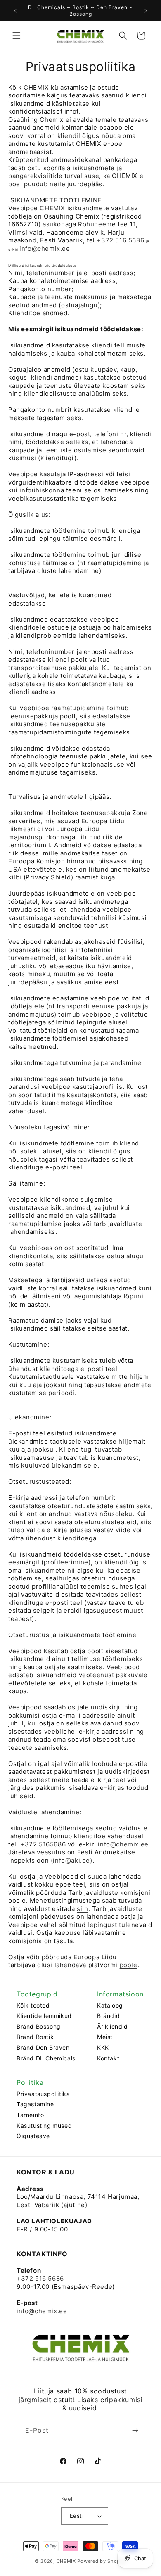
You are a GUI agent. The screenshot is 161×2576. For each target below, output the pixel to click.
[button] (17, 36)
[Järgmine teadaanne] (146, 11)
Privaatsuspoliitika (43, 2094)
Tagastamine (35, 2104)
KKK (103, 2047)
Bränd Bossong (39, 2026)
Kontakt (108, 2058)
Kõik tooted (33, 2005)
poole (129, 1965)
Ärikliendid (112, 2026)
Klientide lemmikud (44, 2016)
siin (82, 1909)
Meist (105, 2037)
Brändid (108, 2016)
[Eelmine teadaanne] (15, 11)
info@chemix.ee (45, 248)
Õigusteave (33, 2136)
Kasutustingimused (44, 2126)
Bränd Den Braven (43, 2047)
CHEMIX (66, 2561)
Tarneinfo (30, 2115)
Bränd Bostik (35, 2037)
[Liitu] (135, 2430)
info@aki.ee (71, 1860)
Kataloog (110, 2005)
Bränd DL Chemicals (46, 2058)
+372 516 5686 (121, 240)
